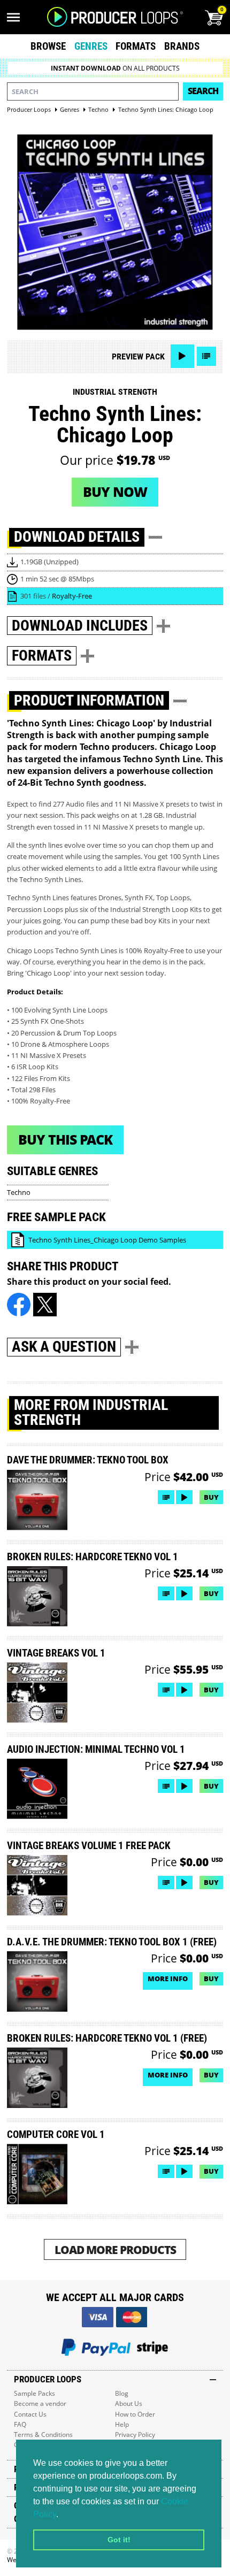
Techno (19, 1192)
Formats (136, 46)
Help (122, 2424)
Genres (91, 46)
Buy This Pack (65, 1139)
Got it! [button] (119, 2540)
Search (203, 91)
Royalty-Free (72, 596)
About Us (129, 2403)
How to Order (135, 2414)
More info (168, 1979)
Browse (48, 46)
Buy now (115, 492)
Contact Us (30, 2414)
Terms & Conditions (43, 2435)
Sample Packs (34, 2393)
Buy (211, 1497)
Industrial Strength (115, 392)
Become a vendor (40, 2403)
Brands (182, 46)
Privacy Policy (135, 2435)
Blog (122, 2393)
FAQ (20, 2424)
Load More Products (115, 2249)
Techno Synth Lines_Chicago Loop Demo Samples (107, 1240)
